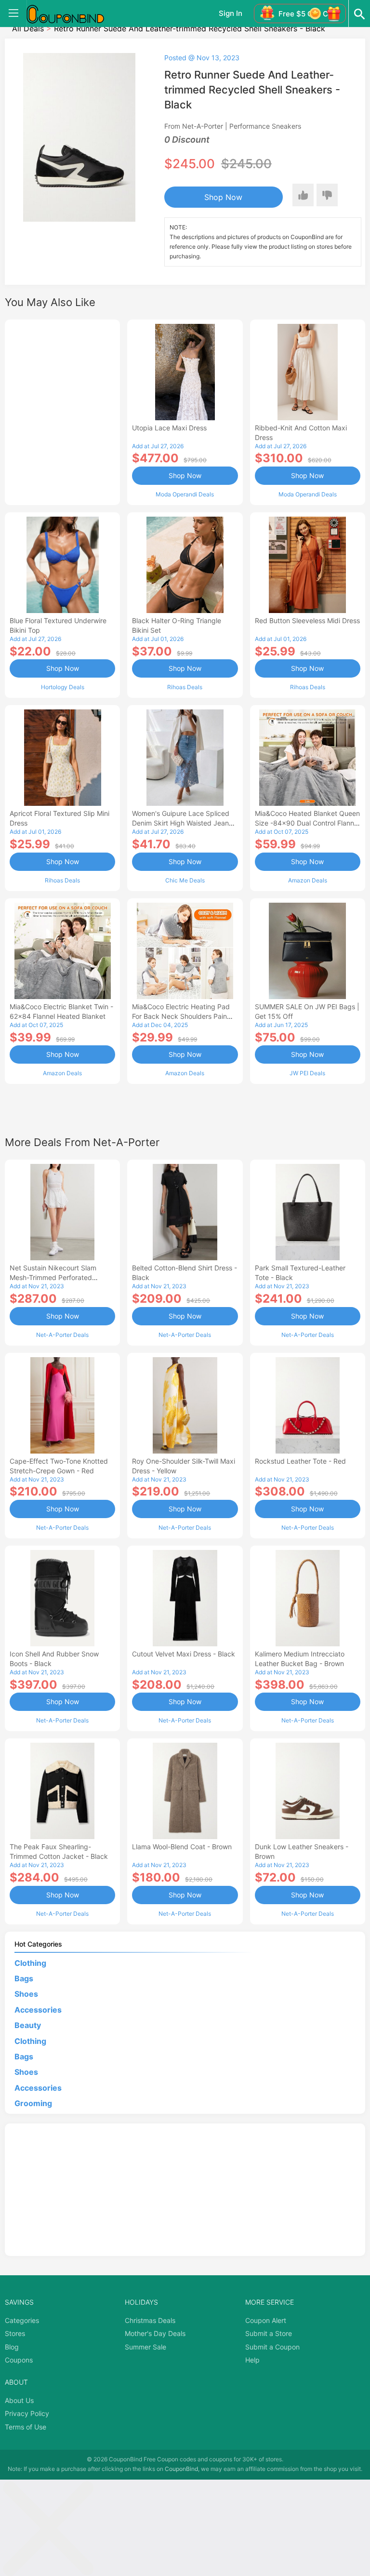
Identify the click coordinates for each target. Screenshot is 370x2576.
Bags (24, 1978)
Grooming (33, 2103)
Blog (12, 2347)
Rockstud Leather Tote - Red (300, 1461)
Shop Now (223, 197)
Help (252, 2360)
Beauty (28, 2025)
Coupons (19, 2360)
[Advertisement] (62, 411)
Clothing (30, 1963)
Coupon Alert (266, 2320)
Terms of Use (26, 2427)
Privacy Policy (27, 2413)
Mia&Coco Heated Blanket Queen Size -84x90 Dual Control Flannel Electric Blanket (307, 823)
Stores (15, 2333)
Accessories (38, 2010)
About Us (19, 2400)
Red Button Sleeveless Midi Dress (307, 621)
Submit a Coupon (272, 2347)
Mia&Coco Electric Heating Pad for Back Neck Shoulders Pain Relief (181, 1016)
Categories (22, 2320)
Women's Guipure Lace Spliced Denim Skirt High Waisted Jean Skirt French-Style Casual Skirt (181, 823)
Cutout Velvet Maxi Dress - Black (184, 1654)
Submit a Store (269, 2333)
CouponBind (181, 2469)
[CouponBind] (72, 13)
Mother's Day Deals (155, 2333)
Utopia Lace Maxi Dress (169, 428)
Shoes (26, 1994)
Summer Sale (145, 2347)
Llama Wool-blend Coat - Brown (182, 1847)
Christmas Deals (150, 2320)
